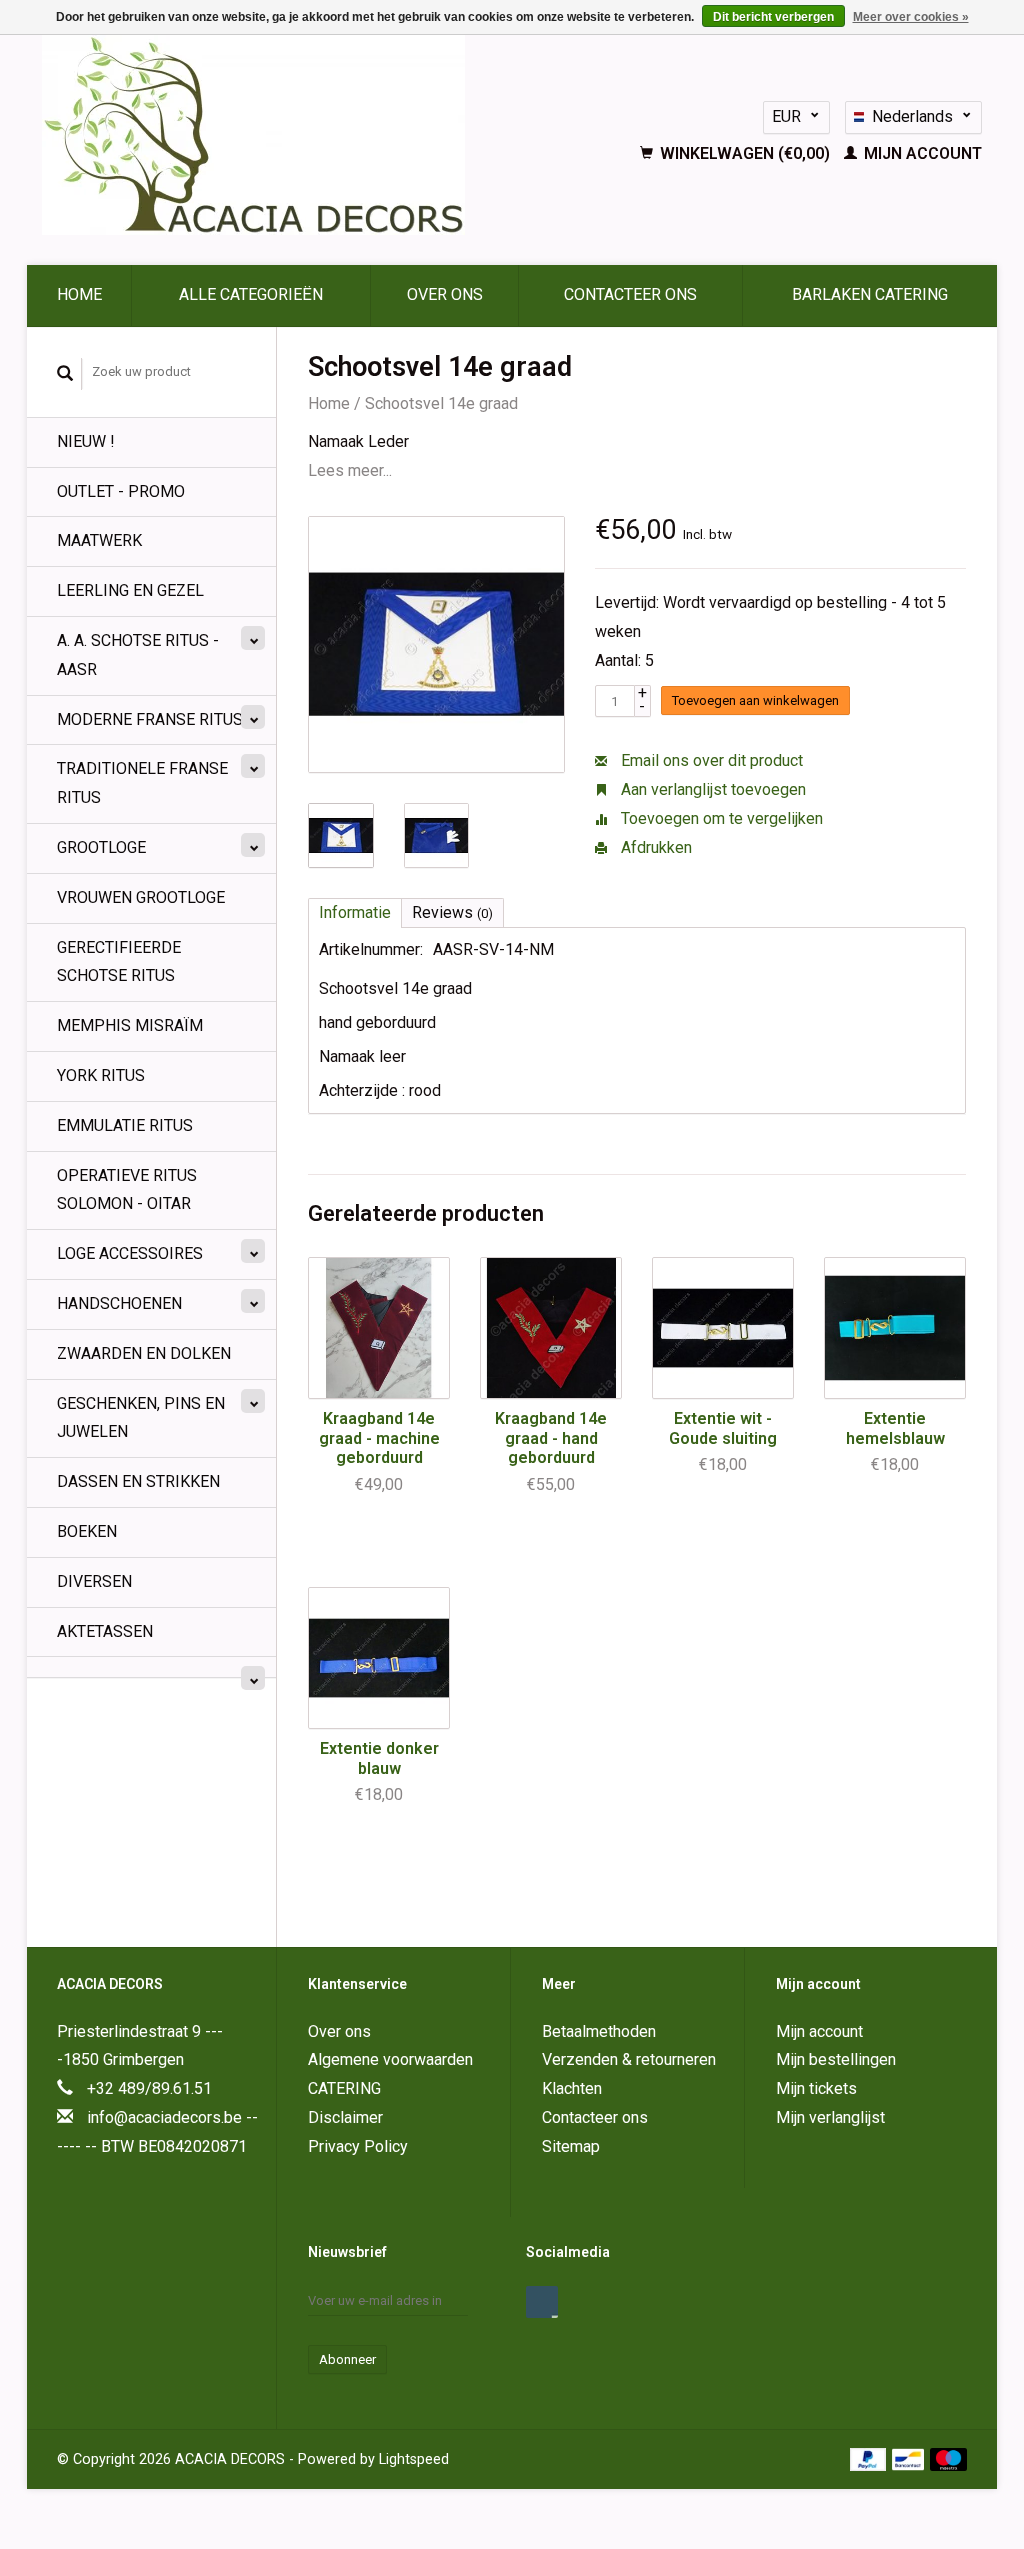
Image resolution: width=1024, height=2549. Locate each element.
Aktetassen (105, 1631)
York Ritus (101, 1075)
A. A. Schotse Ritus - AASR (138, 655)
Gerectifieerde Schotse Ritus (119, 962)
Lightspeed (414, 2459)
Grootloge (101, 847)
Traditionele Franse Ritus (142, 783)
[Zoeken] (65, 374)
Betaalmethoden (599, 2031)
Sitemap (571, 2146)
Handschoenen (119, 1303)
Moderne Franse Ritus (150, 719)
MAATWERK (99, 540)
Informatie (355, 912)
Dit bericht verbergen (773, 17)
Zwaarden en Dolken (144, 1353)
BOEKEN (87, 1531)
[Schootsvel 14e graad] (436, 644)
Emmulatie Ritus (125, 1125)
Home (79, 294)
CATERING (344, 2088)
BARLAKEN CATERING (870, 294)
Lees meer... (350, 470)
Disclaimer (345, 2117)
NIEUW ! (86, 441)
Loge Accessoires (130, 1253)
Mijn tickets (816, 2088)
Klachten (572, 2088)
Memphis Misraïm (130, 1025)
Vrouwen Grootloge (141, 897)
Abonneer (347, 2359)
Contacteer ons (630, 294)
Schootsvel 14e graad (441, 403)
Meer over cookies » (911, 17)
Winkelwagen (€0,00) (745, 153)
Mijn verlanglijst (830, 2117)
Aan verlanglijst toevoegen (711, 789)
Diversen (94, 1581)
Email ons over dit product (710, 760)
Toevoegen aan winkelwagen (755, 700)
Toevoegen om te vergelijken (720, 818)
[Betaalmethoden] (870, 2458)
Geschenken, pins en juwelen (141, 1418)
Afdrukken (654, 847)
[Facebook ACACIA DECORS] (542, 2302)
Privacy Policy (358, 2146)
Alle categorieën (251, 294)
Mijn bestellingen (836, 2059)
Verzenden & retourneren (629, 2059)
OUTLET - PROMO (121, 491)
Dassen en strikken (138, 1481)
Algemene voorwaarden (390, 2059)
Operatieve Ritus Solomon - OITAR (127, 1190)
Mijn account (921, 153)
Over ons (445, 294)
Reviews (452, 912)
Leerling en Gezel (130, 590)
